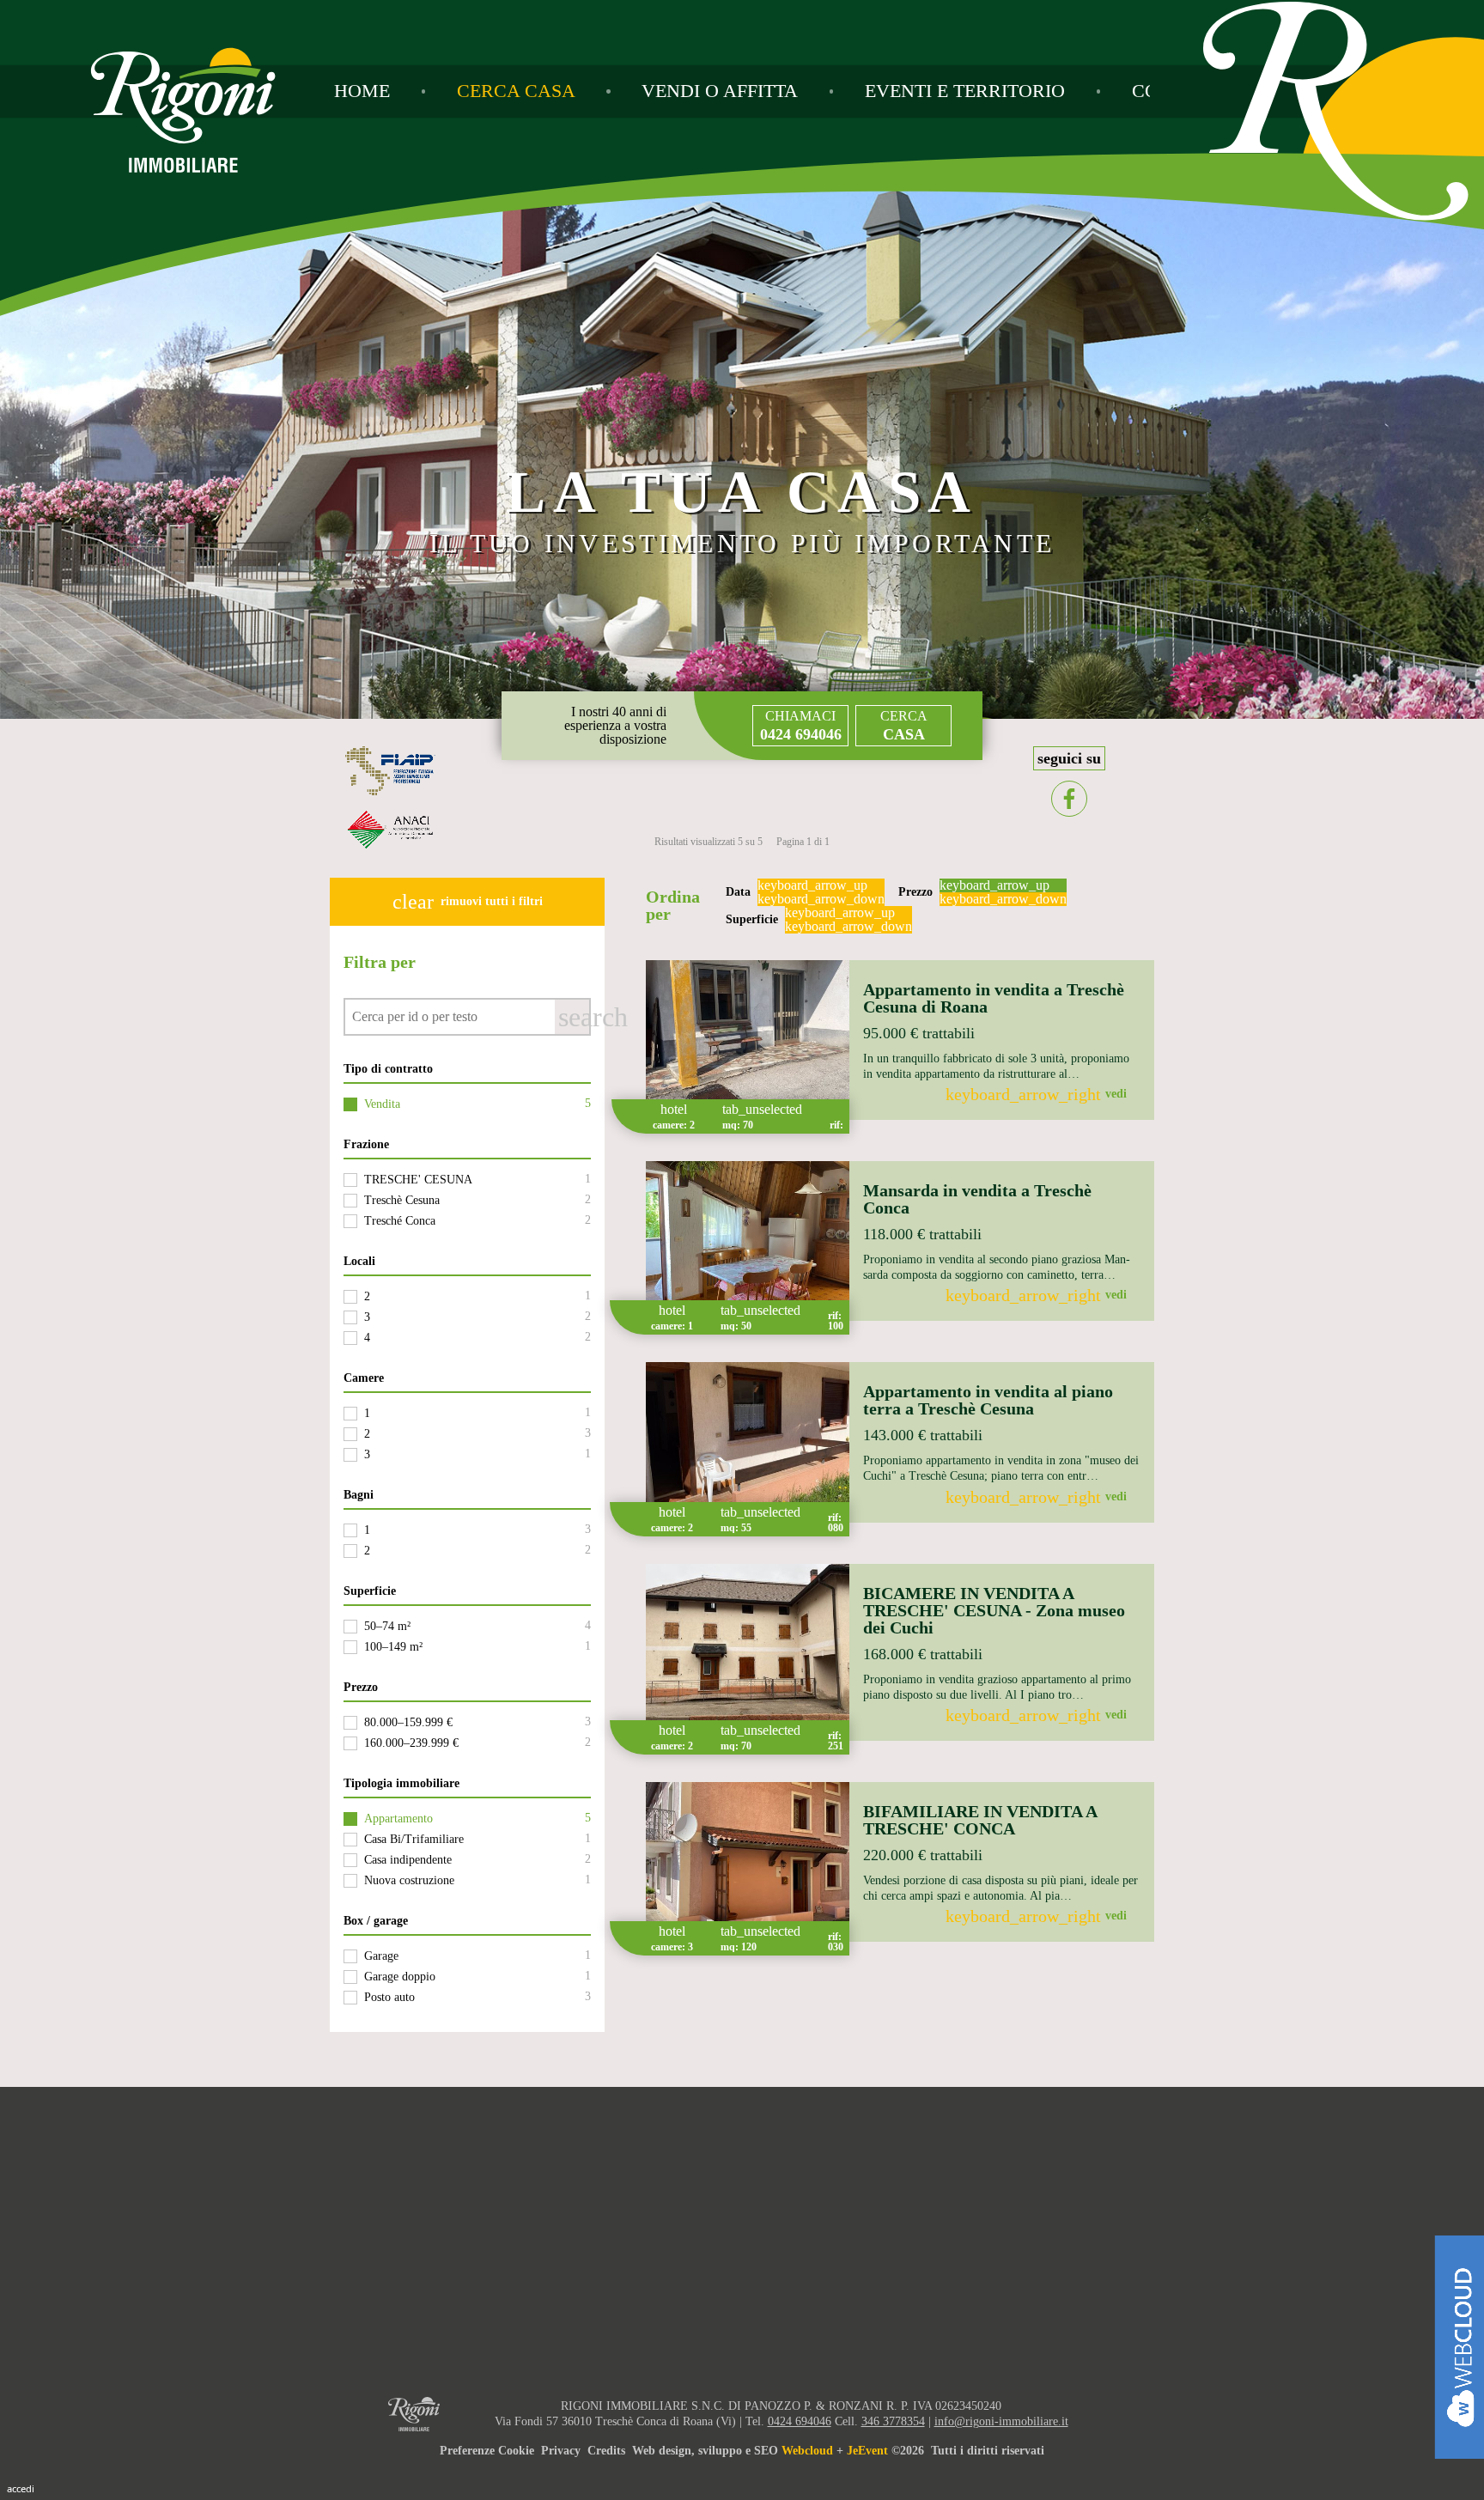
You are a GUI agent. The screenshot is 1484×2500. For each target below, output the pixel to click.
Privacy (561, 2451)
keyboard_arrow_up (812, 885)
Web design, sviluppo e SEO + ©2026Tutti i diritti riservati (838, 2451)
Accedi (21, 2488)
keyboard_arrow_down (821, 899)
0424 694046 (800, 2421)
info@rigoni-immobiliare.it (1001, 2421)
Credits (606, 2451)
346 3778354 (893, 2421)
